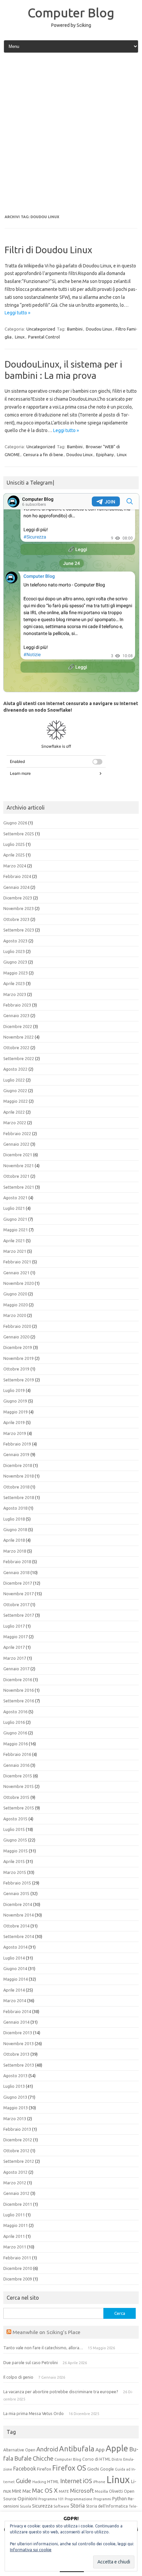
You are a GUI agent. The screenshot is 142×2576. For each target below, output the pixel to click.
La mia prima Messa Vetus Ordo (34, 2413)
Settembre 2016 (19, 1701)
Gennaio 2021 (16, 1273)
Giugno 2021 (15, 1219)
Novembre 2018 (18, 1476)
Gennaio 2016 (16, 1765)
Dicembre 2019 (18, 1347)
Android (47, 2449)
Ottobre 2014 (16, 1926)
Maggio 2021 (16, 1230)
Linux (20, 337)
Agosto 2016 (15, 1712)
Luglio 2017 (14, 1626)
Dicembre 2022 (18, 1026)
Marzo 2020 (15, 1315)
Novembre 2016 (18, 1690)
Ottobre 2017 (16, 1605)
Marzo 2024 (15, 866)
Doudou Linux (99, 329)
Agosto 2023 (15, 941)
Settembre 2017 (19, 1615)
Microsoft (82, 2491)
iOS (88, 2481)
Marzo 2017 (15, 1658)
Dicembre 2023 (18, 898)
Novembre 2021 (18, 1166)
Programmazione (79, 2499)
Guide (24, 2481)
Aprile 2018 (14, 1540)
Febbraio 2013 (17, 2129)
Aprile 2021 (14, 1241)
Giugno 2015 (15, 1840)
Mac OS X (45, 2490)
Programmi (102, 2499)
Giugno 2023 (15, 962)
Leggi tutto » (18, 313)
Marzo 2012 (15, 2183)
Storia (78, 2506)
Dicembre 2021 (18, 1155)
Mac (27, 2491)
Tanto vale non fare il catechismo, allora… (43, 2348)
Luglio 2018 (14, 1519)
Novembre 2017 (18, 1594)
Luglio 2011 (14, 2215)
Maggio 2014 (16, 1979)
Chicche (43, 2458)
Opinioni (27, 2498)
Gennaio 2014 (16, 2022)
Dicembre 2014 (18, 1904)
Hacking (39, 2482)
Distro (117, 2459)
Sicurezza (42, 2506)
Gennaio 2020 (16, 1337)
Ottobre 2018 (16, 1487)
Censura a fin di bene (43, 455)
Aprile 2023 (14, 983)
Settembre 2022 (19, 1058)
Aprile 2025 (14, 855)
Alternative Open (19, 2450)
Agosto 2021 (15, 1198)
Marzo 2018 (15, 1551)
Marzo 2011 (15, 2247)
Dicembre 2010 (18, 2268)
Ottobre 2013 (16, 2054)
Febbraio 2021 (17, 1262)
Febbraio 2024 (17, 876)
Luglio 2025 (14, 844)
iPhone (99, 2482)
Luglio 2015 (14, 1829)
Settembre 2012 (19, 2161)
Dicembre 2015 (18, 1776)
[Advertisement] (71, 134)
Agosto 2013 (15, 2076)
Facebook (25, 2469)
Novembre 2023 (18, 908)
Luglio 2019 (14, 1390)
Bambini (75, 329)
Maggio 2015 (16, 1851)
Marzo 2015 (15, 1872)
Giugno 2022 (15, 1090)
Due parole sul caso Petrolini (31, 2362)
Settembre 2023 (19, 930)
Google (107, 2469)
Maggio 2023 (16, 973)
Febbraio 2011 (17, 2258)
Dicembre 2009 (18, 2279)
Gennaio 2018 (16, 1572)
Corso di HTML (96, 2459)
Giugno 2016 (15, 1733)
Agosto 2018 (15, 1508)
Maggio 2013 (16, 2108)
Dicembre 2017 (18, 1583)
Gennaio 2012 (16, 2193)
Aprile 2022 (14, 1112)
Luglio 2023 (14, 951)
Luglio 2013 (14, 2086)
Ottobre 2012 (16, 2151)
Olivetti (116, 2491)
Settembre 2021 (19, 1187)
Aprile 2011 (14, 2236)
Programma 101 (51, 2499)
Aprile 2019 (14, 1422)
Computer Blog (71, 13)
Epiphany (105, 455)
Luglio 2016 (14, 1722)
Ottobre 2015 (16, 1797)
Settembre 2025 (19, 834)
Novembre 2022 (18, 1037)
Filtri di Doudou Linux (48, 250)
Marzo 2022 (15, 1123)
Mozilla (101, 2491)
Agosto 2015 (15, 1819)
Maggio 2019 (16, 1412)
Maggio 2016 (16, 1744)
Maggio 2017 (16, 1637)
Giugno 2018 (15, 1529)
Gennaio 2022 (16, 1144)
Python (120, 2499)
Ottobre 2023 (16, 919)
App (100, 2450)
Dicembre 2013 (18, 2033)
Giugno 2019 (15, 1401)
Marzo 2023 (15, 994)
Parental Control (44, 337)
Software (61, 2506)
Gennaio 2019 (16, 1454)
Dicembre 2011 (18, 2204)
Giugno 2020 (15, 1294)
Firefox (44, 2469)
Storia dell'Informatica (107, 2506)
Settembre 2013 (19, 2065)
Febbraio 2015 (17, 1883)
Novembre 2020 (18, 1283)
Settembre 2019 (19, 1380)
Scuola (25, 2506)
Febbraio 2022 (17, 1133)
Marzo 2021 (15, 1251)
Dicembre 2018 (18, 1465)
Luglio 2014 (14, 1958)
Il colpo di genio (18, 2377)
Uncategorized (41, 329)
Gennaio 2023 (16, 1015)
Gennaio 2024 (16, 887)
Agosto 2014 (15, 1947)
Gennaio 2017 (16, 1669)
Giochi (93, 2469)
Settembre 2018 (19, 1497)
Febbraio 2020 (17, 1326)
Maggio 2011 (16, 2225)
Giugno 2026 (15, 823)
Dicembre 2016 (18, 1680)
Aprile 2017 (14, 1647)
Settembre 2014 (19, 1936)
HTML (53, 2482)
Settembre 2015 (19, 1808)
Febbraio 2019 (17, 1444)
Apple (117, 2448)
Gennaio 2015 (16, 1893)
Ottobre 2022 (16, 1048)
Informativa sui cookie (31, 2550)
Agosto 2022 (15, 1069)
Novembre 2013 (18, 2043)
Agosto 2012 (15, 2172)
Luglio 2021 (14, 1208)
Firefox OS (69, 2468)
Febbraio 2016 (17, 1754)
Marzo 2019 (15, 1433)
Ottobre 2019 (16, 1369)
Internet (71, 2481)
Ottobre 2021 (16, 1176)
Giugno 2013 (15, 2097)
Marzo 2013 (15, 2119)
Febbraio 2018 (17, 1562)
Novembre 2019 (18, 1358)
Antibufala (77, 2449)
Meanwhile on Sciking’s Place (46, 2332)
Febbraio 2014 (17, 2011)
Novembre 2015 (18, 1786)
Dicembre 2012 (18, 2140)
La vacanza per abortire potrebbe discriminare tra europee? (61, 2392)
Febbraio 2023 (17, 1005)
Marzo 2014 (15, 2001)
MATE (64, 2491)
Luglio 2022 (14, 1080)
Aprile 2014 (14, 1990)
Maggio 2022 (16, 1101)
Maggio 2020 (16, 1305)
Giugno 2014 (15, 1968)
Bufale (23, 2458)
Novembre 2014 (18, 1915)
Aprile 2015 (14, 1861)
